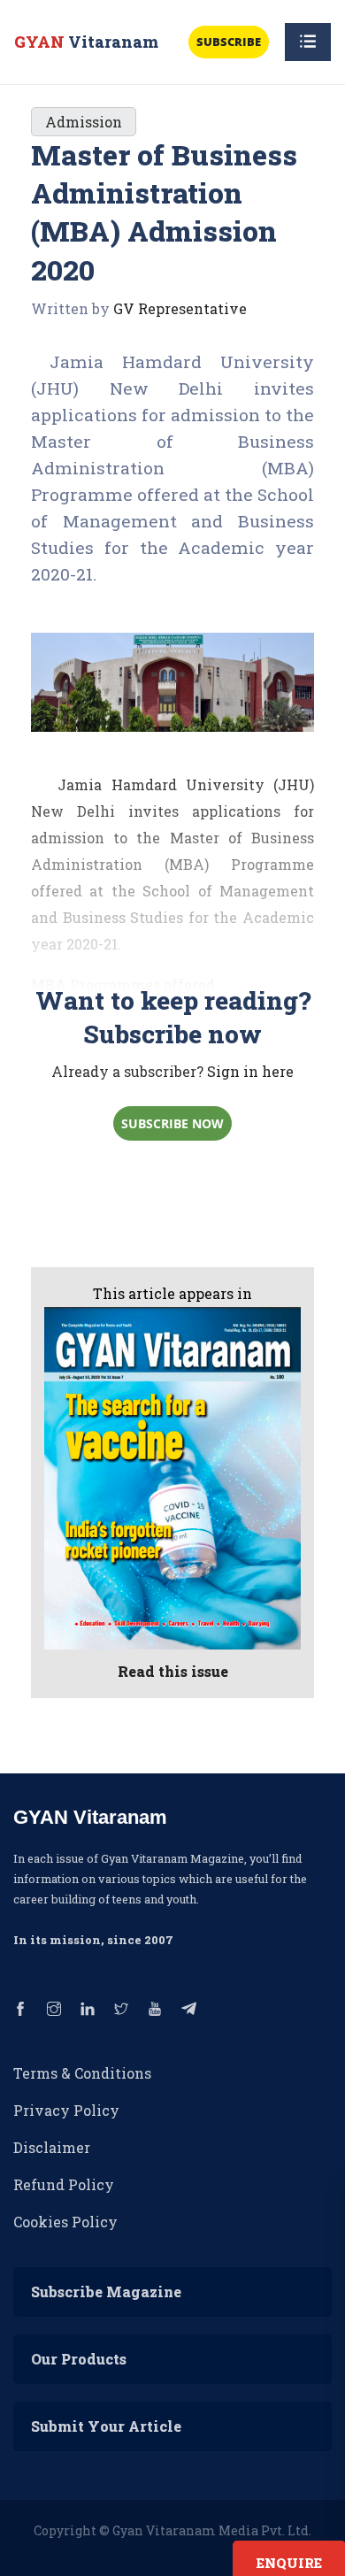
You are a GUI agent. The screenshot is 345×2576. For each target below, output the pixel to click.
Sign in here (250, 1071)
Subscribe (229, 42)
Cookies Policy (65, 2222)
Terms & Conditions (82, 2073)
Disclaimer (52, 2147)
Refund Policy (64, 2184)
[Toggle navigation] (308, 42)
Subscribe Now (172, 1123)
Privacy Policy (66, 2110)
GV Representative (180, 308)
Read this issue (173, 1671)
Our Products (79, 2359)
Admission (84, 122)
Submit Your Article (106, 2426)
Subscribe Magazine (106, 2291)
